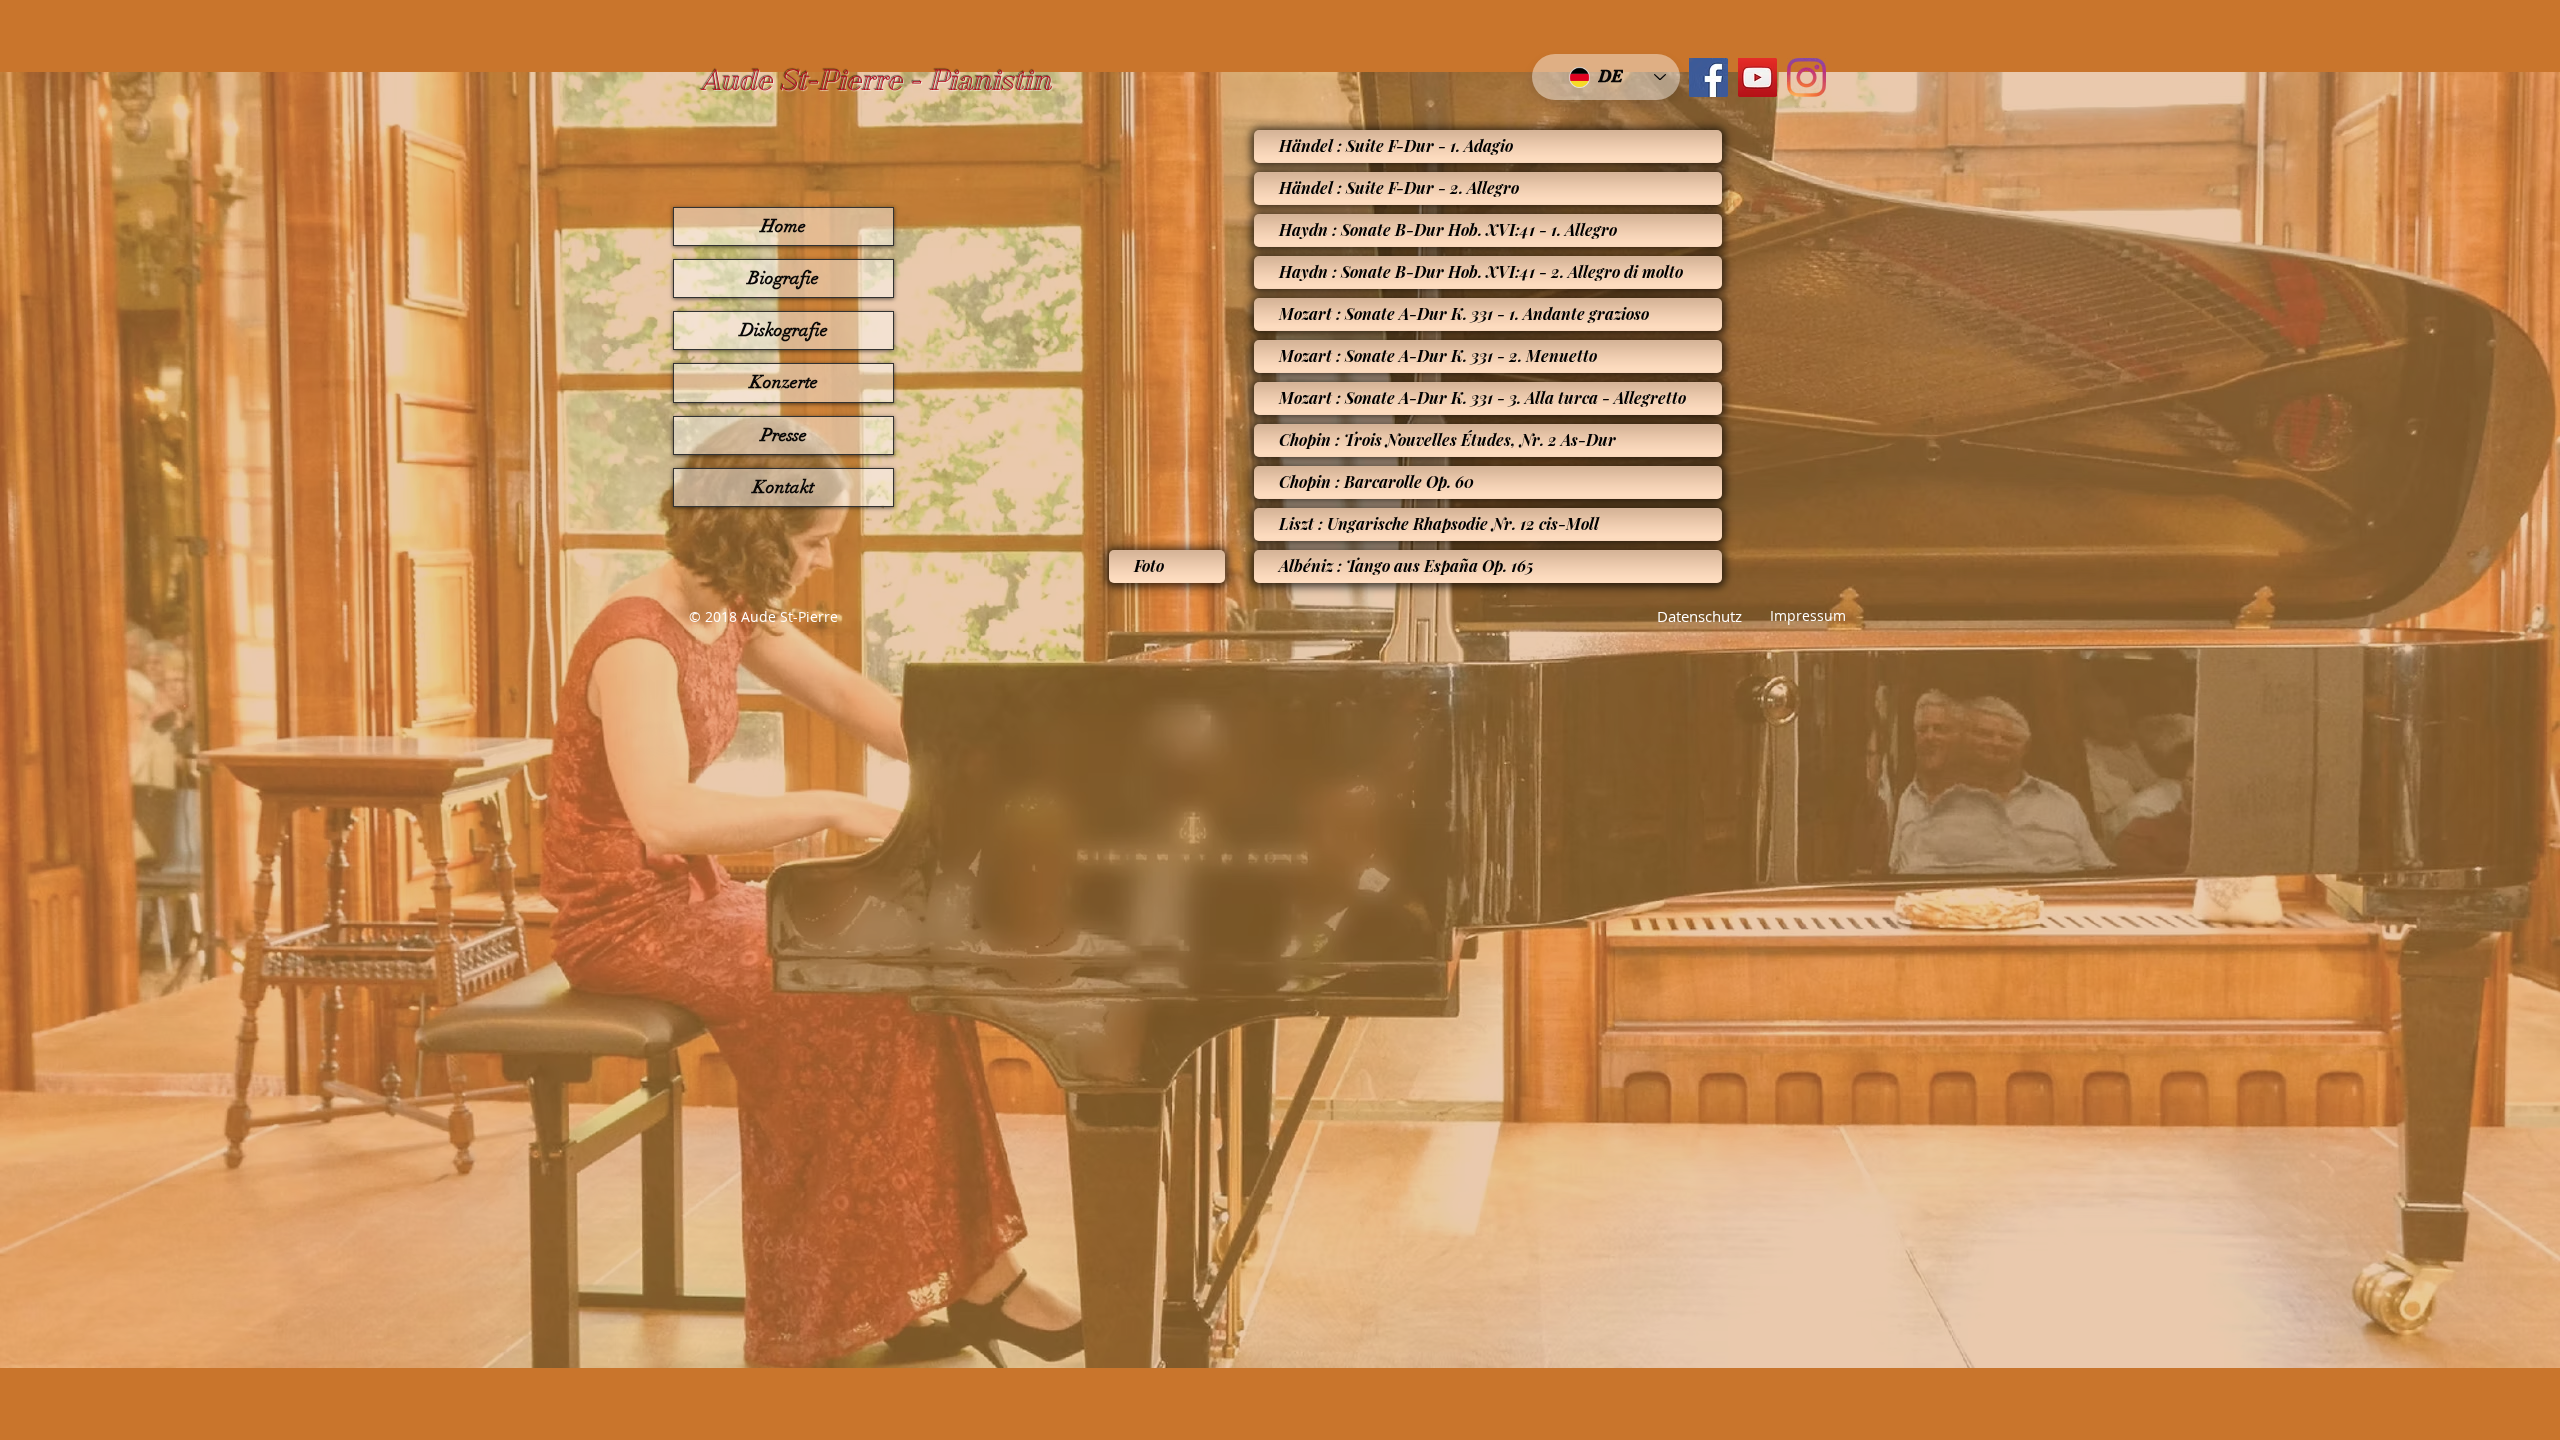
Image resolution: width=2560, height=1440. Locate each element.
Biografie (783, 278)
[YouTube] (1757, 77)
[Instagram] (1806, 77)
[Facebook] (1708, 77)
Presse (784, 435)
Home (783, 226)
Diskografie (784, 330)
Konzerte (784, 382)
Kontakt (783, 487)
